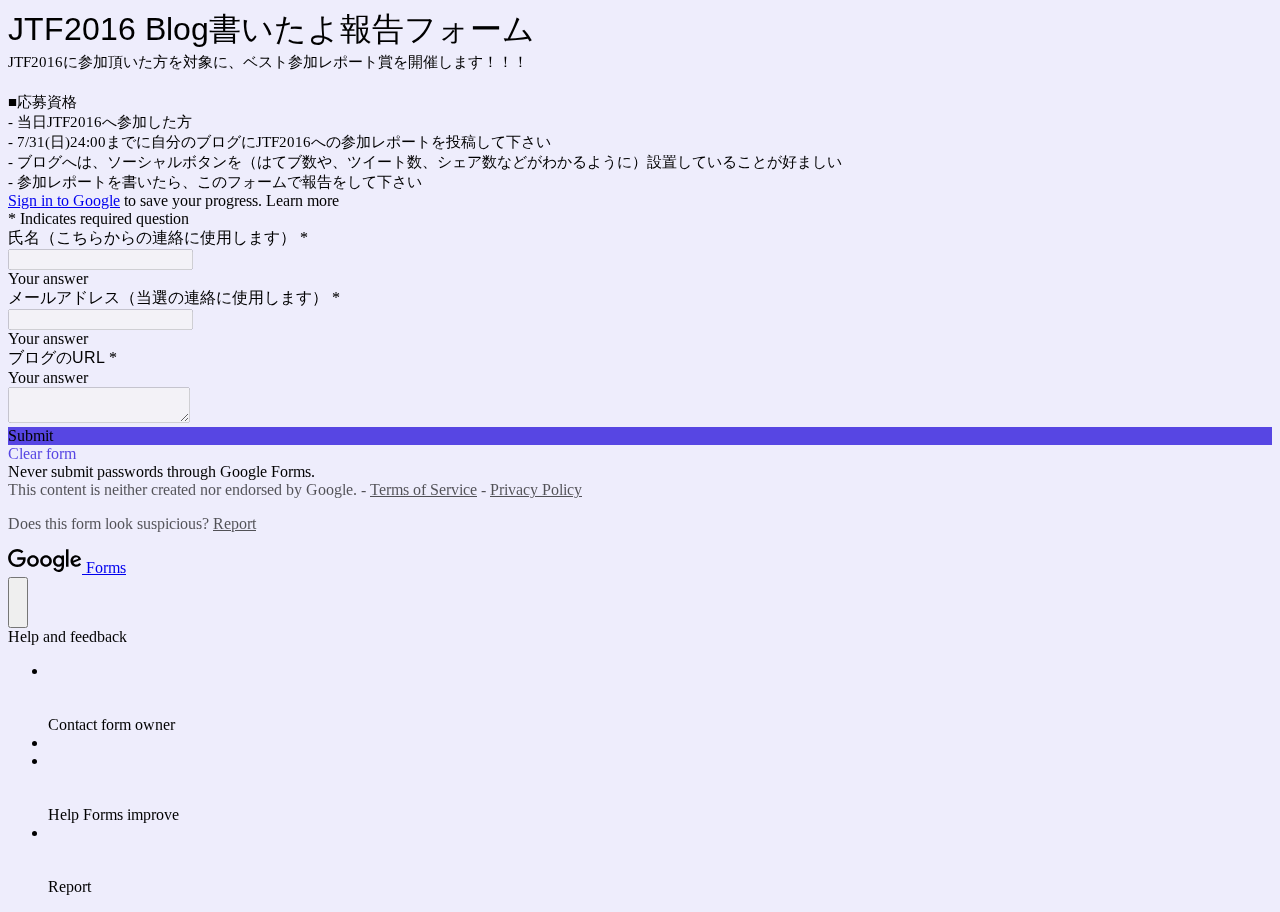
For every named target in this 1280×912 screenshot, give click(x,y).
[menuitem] (660, 698)
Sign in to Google (64, 200)
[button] (640, 436)
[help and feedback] (18, 602)
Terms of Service (423, 489)
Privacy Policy (536, 489)
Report (234, 523)
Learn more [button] (302, 200)
